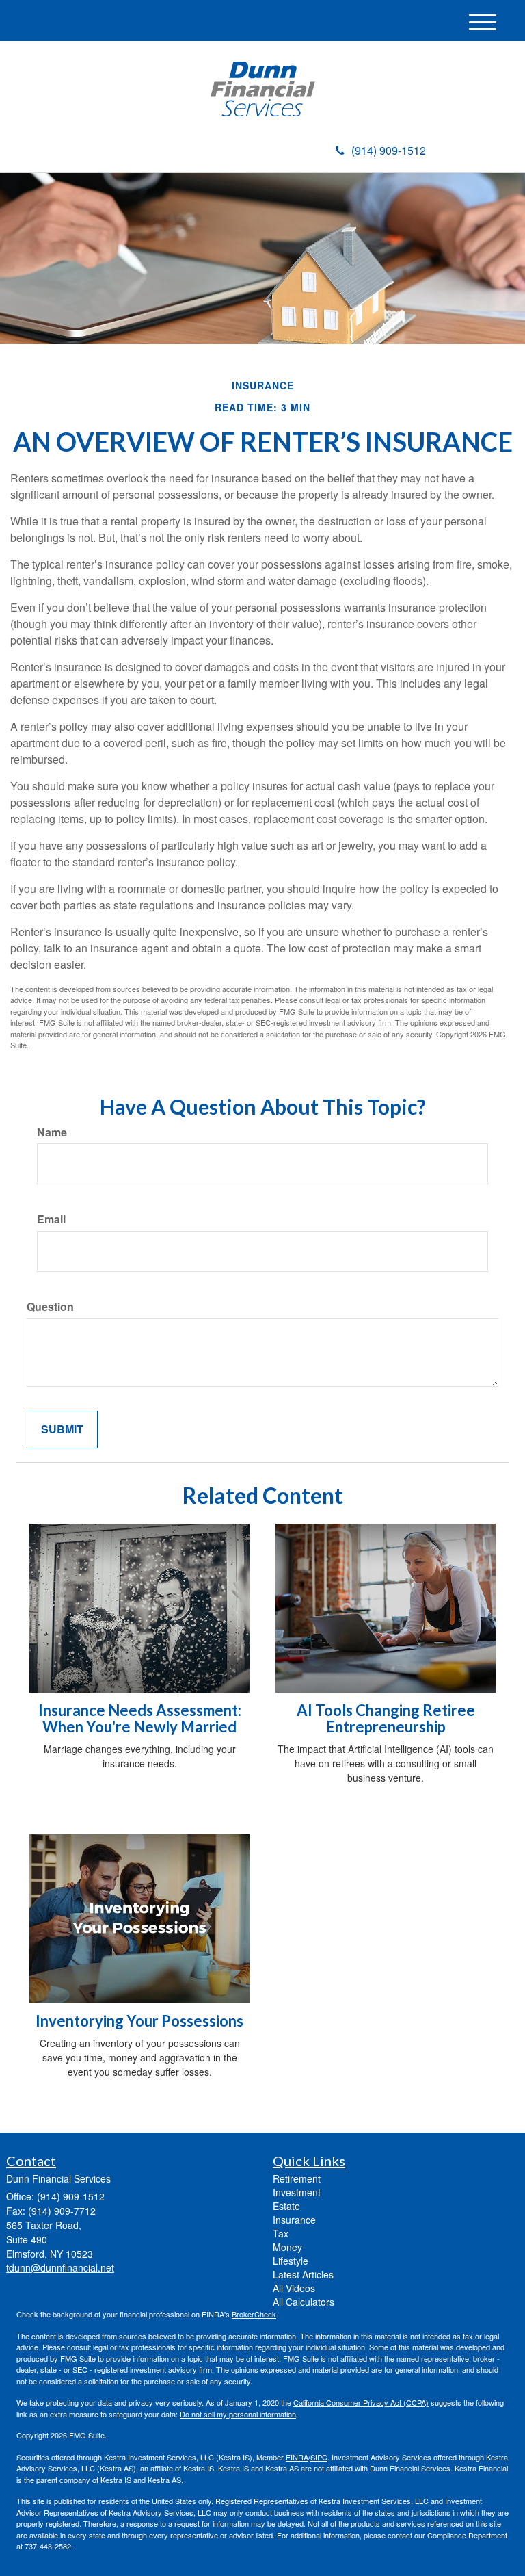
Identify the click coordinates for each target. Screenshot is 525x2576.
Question (50, 1307)
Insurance (294, 2220)
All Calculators (304, 2302)
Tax (281, 2233)
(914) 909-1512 (389, 150)
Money (287, 2247)
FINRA (297, 2457)
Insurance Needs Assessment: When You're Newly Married (140, 1718)
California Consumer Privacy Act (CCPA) (361, 2402)
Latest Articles (303, 2274)
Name (52, 1132)
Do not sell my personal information (238, 2414)
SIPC (319, 2457)
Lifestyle (291, 2261)
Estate (286, 2206)
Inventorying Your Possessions (139, 2021)
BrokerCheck (254, 2314)
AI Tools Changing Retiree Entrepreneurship (386, 1718)
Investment (297, 2192)
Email (51, 1219)
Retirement (297, 2178)
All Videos (294, 2288)
